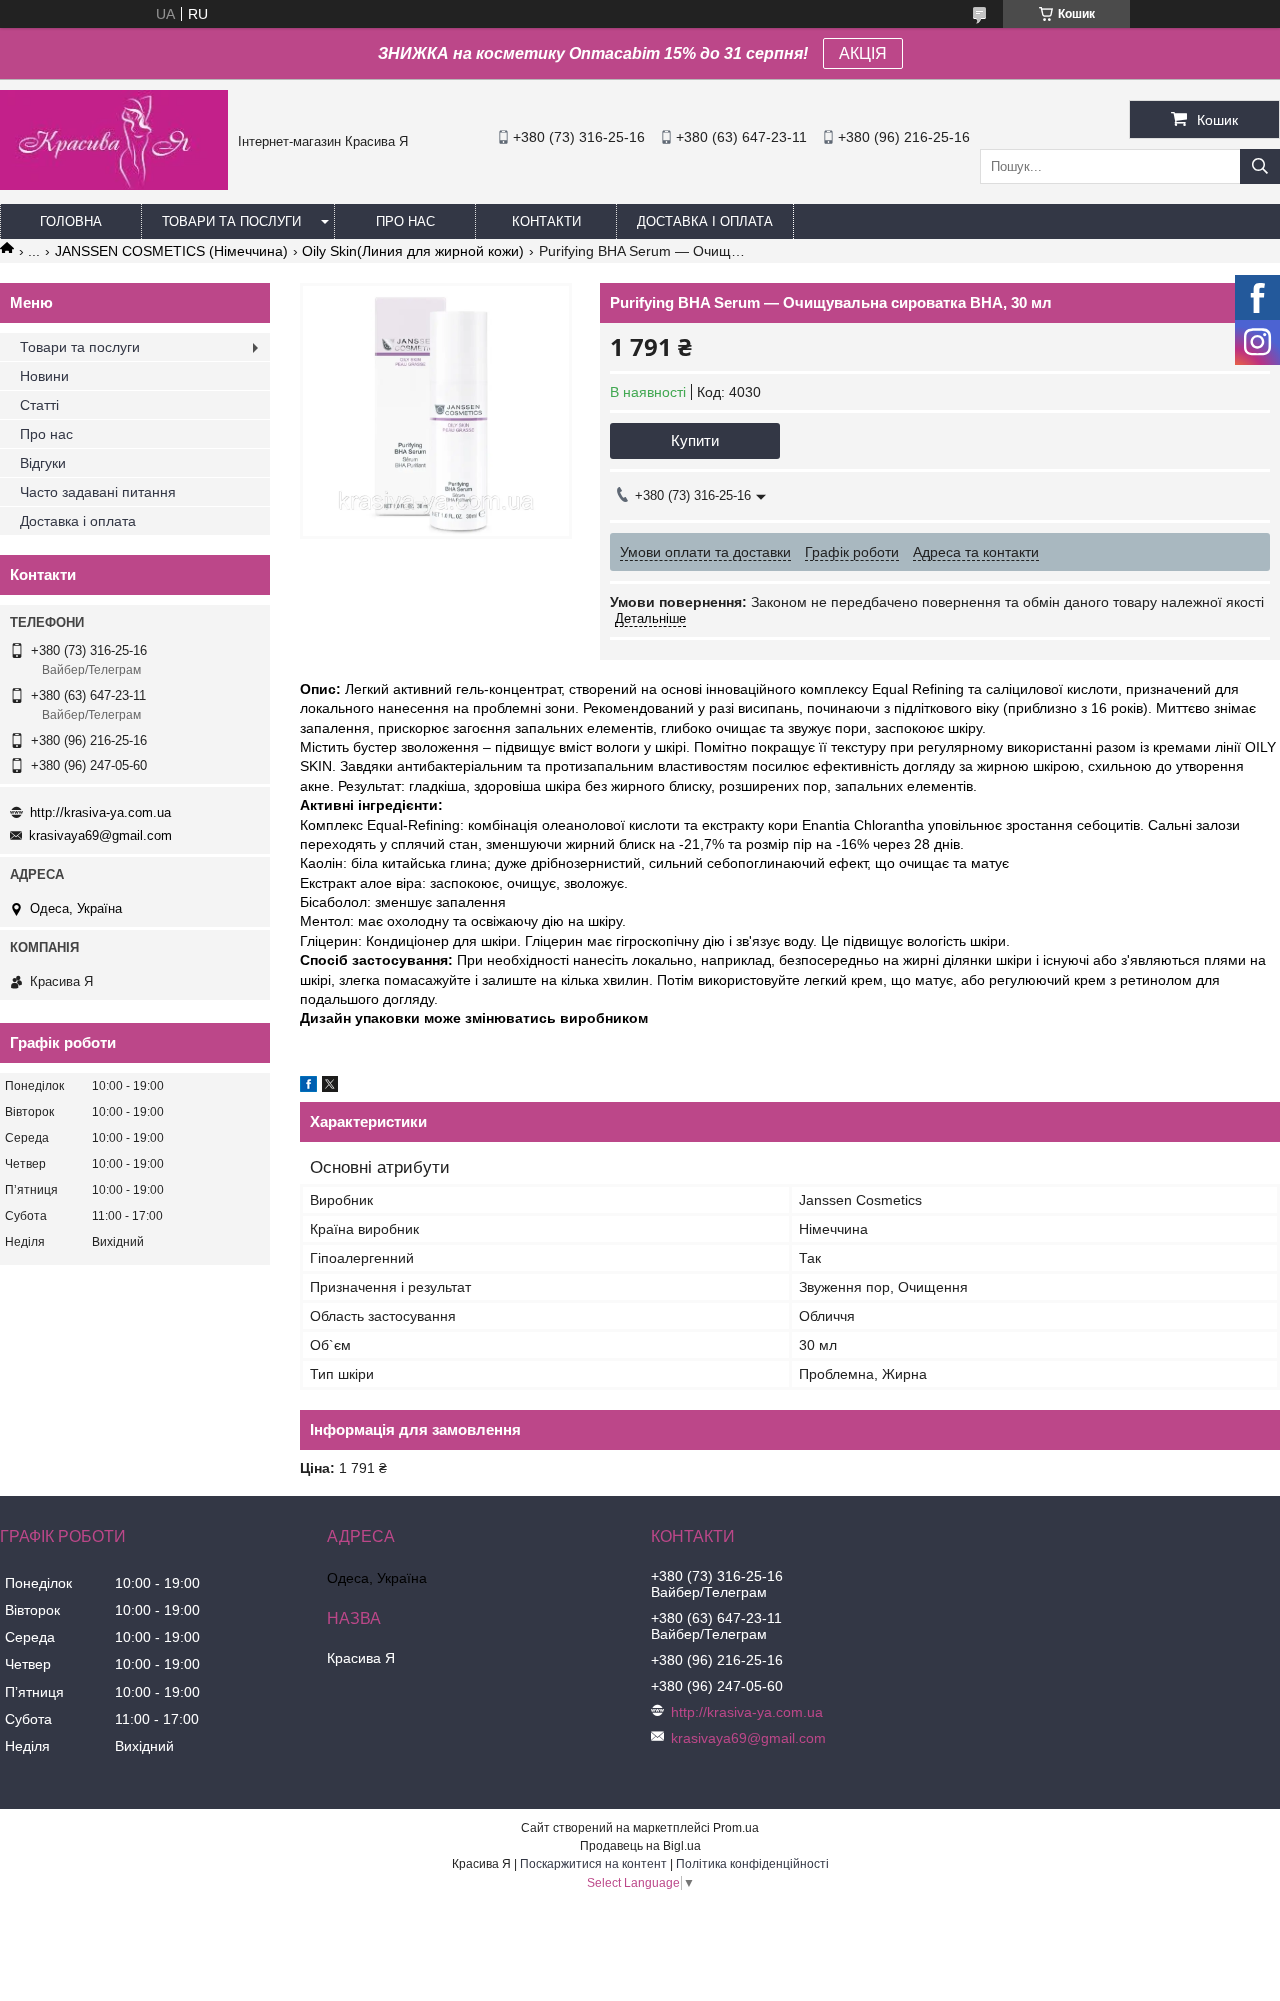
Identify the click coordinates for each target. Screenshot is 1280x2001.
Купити (695, 440)
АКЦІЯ (863, 53)
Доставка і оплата (705, 221)
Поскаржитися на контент (593, 1864)
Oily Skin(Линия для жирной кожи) (413, 251)
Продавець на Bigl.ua (640, 1846)
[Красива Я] (114, 185)
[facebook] (308, 1087)
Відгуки (43, 463)
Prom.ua (736, 1828)
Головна (71, 221)
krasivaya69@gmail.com (100, 835)
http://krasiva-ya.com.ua (100, 812)
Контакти (546, 221)
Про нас (405, 221)
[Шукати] (1260, 166)
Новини (44, 376)
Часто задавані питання (98, 492)
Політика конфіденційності (752, 1864)
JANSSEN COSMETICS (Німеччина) (171, 251)
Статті (39, 405)
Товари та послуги (231, 221)
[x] (330, 1087)
